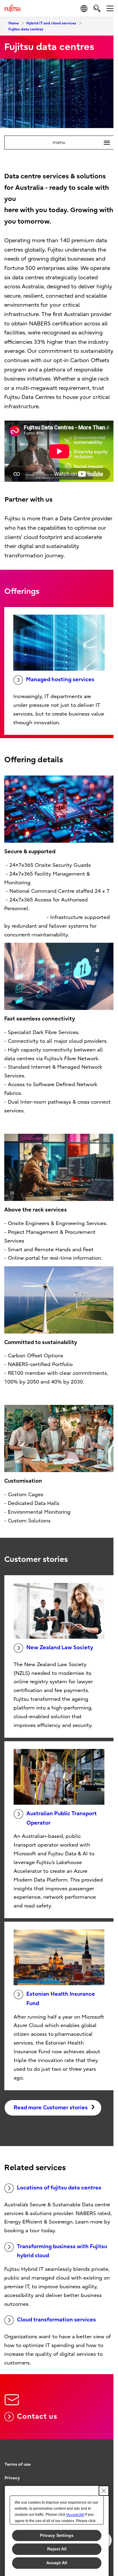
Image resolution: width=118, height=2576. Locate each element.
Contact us (37, 2416)
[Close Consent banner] (104, 2491)
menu (79, 143)
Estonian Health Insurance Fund (61, 1999)
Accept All (57, 2563)
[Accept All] (75, 2515)
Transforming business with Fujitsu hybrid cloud (62, 2251)
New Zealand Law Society (60, 1648)
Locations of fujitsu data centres (59, 2188)
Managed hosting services (60, 680)
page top (103, 2459)
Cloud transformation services (56, 2320)
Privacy (12, 2478)
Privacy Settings (57, 2535)
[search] (97, 8)
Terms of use (18, 2464)
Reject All (57, 2549)
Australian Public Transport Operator (62, 1818)
